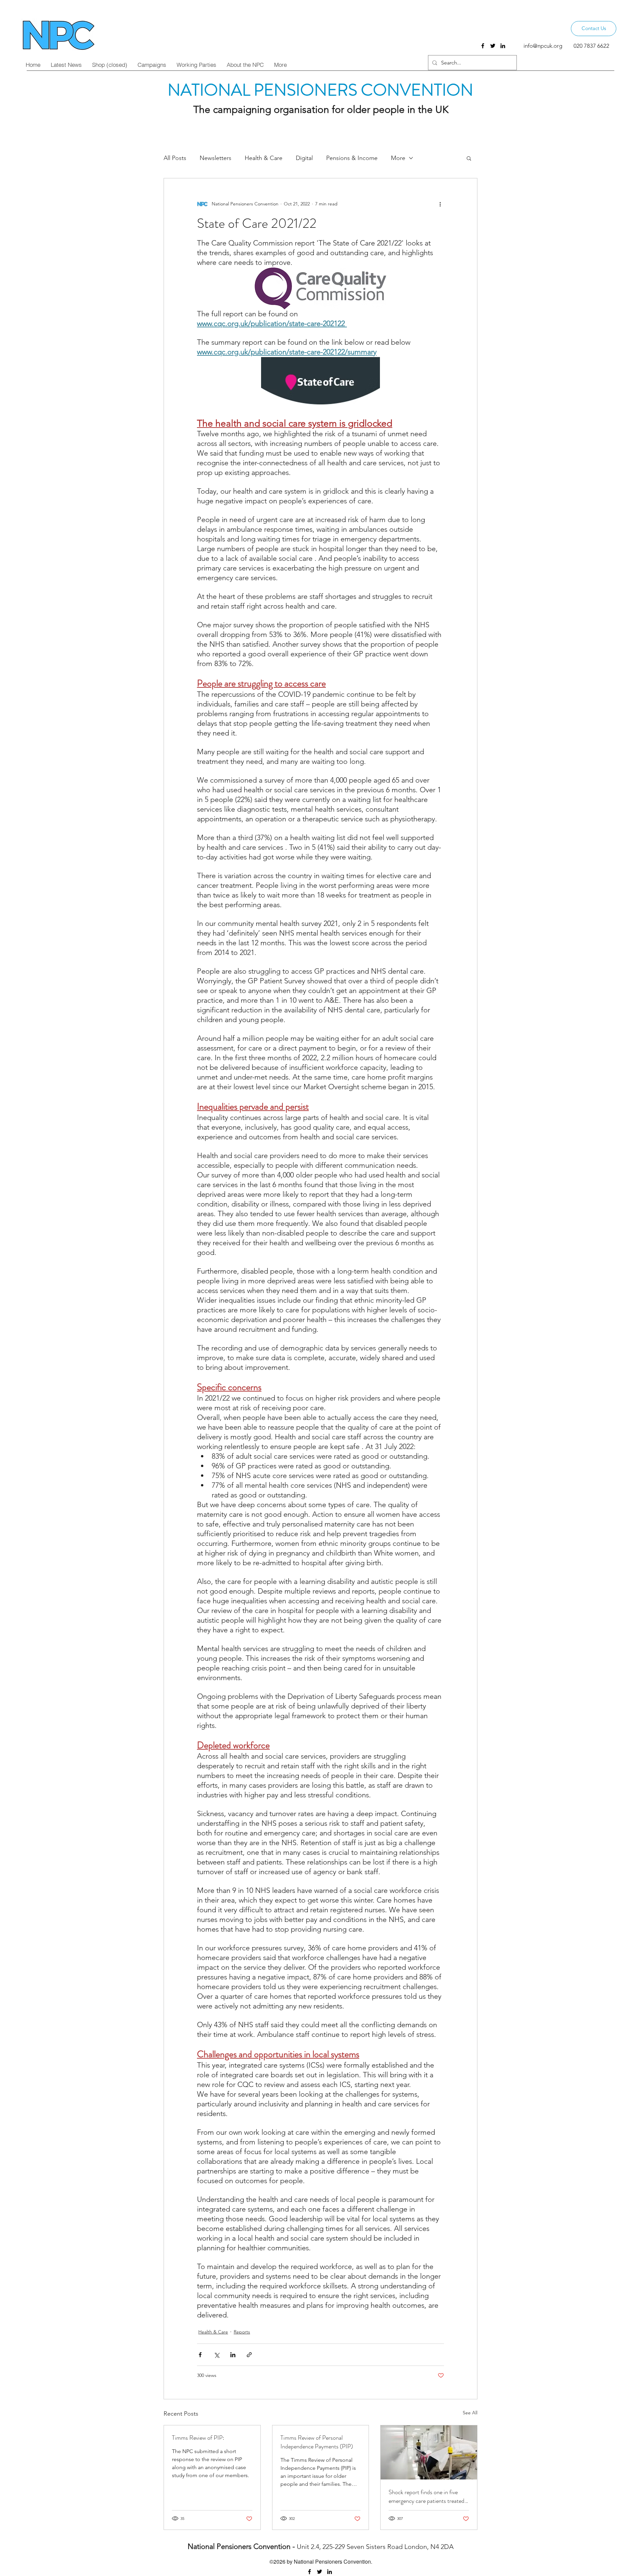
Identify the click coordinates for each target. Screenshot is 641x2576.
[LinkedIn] (503, 46)
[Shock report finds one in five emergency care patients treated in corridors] (429, 2452)
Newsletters (216, 158)
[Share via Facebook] (200, 2355)
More (398, 158)
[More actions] (440, 204)
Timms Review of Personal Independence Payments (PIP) (317, 2442)
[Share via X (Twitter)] (217, 2355)
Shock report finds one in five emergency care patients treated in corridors (426, 2497)
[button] (469, 158)
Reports (242, 2332)
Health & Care (264, 158)
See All (470, 2413)
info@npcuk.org (543, 46)
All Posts (175, 158)
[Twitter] (493, 46)
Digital (304, 158)
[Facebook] (483, 46)
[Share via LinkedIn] (233, 2355)
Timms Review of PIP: (198, 2438)
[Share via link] (249, 2355)
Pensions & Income (352, 158)
